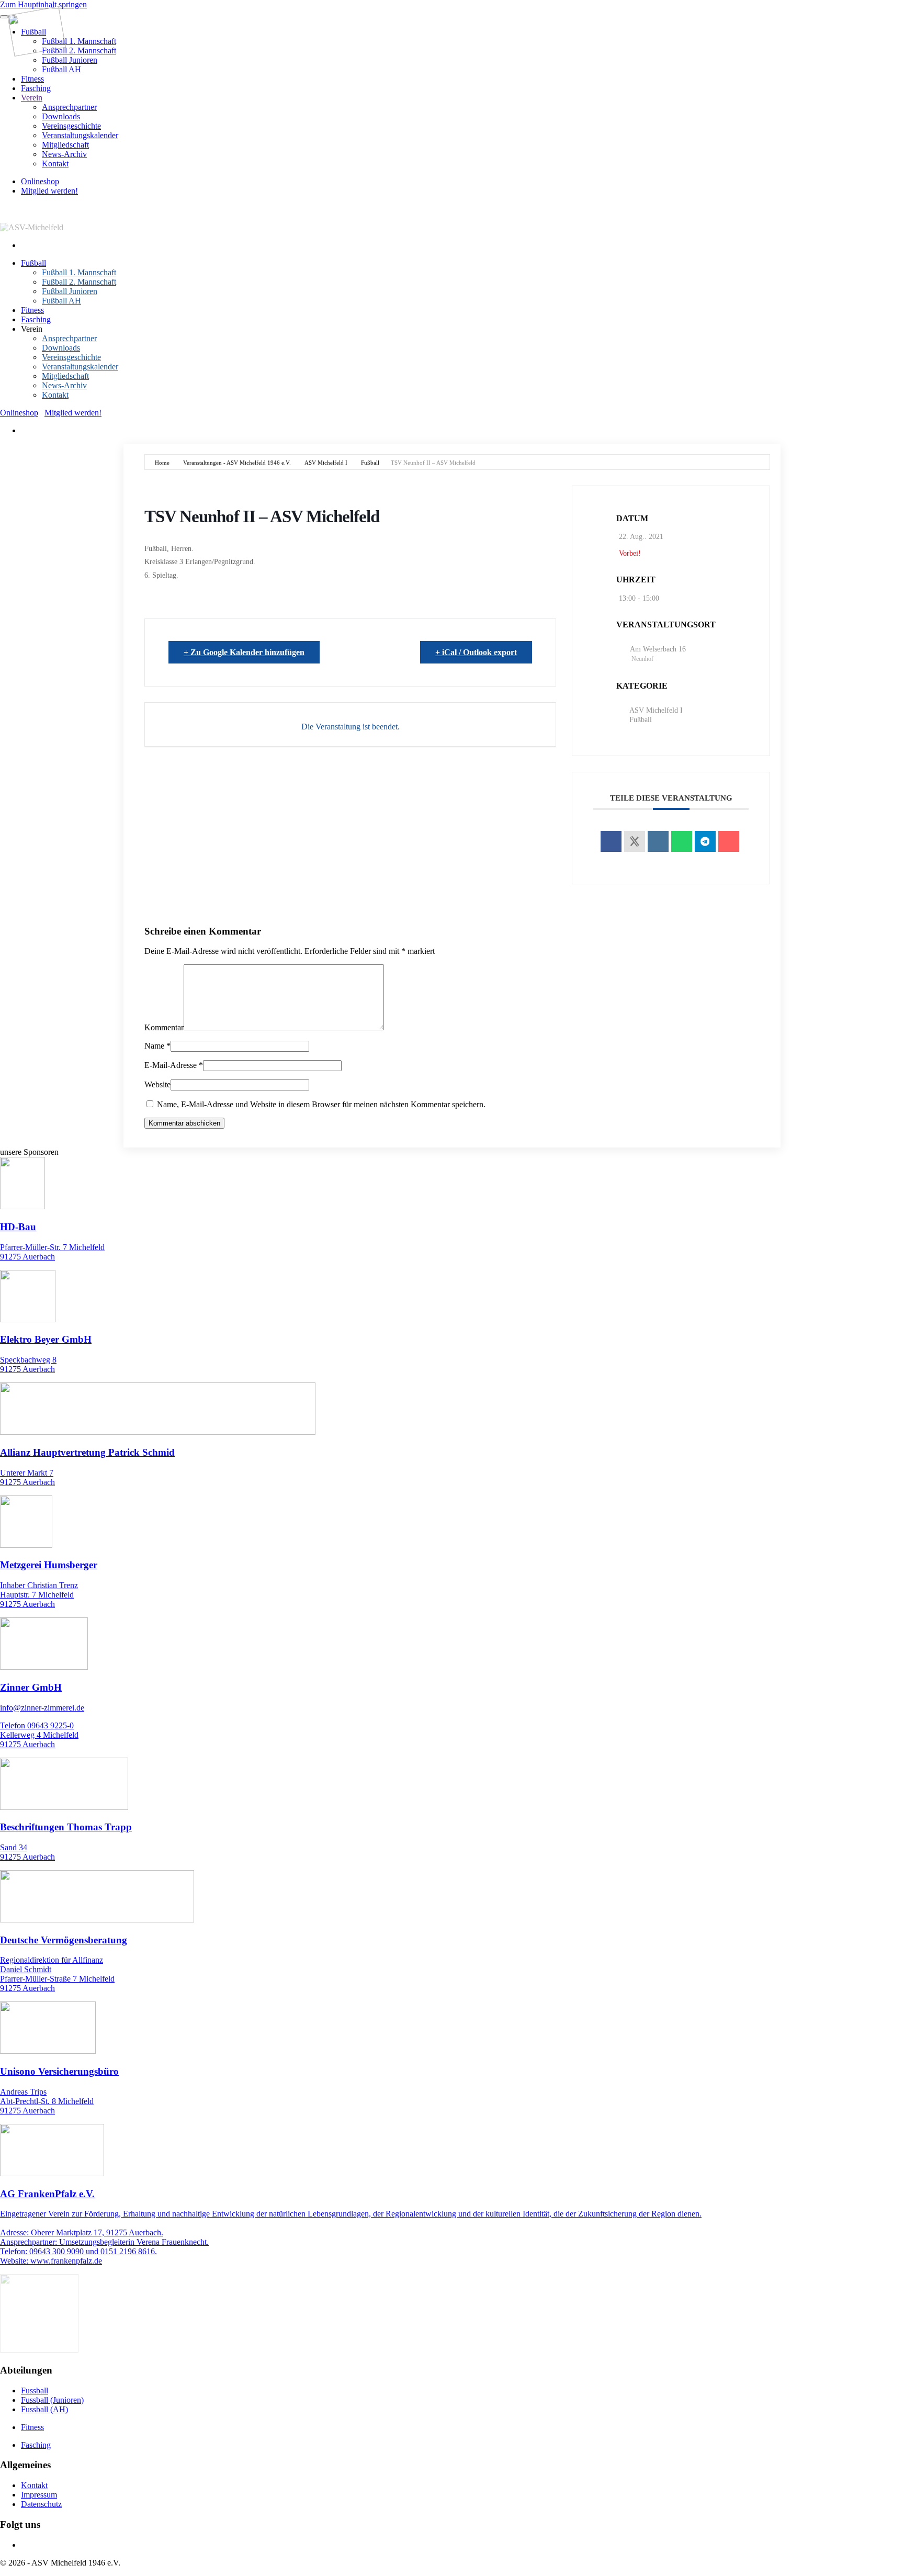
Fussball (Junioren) (52, 2400)
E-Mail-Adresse (174, 1065)
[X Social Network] (635, 841)
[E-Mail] (729, 841)
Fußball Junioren (70, 60)
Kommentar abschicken (184, 1123)
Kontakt (55, 164)
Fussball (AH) (44, 2409)
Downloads (61, 116)
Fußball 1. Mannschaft (79, 41)
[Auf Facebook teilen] (611, 841)
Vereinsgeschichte (71, 126)
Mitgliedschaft (65, 145)
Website (157, 1084)
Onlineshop (40, 181)
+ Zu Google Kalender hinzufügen (244, 652)
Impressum (39, 2495)
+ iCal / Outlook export (476, 652)
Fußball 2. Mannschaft (79, 50)
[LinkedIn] (658, 841)
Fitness (32, 79)
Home (162, 463)
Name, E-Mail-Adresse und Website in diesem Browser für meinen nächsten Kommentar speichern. (320, 1104)
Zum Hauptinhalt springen (43, 4)
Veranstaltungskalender (80, 135)
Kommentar (164, 1027)
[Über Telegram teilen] (705, 841)
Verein (32, 98)
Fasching (36, 88)
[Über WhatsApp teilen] (682, 841)
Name (157, 1046)
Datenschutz (41, 2504)
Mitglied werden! (49, 191)
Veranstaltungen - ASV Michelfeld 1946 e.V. (237, 463)
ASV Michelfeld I (326, 463)
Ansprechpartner (69, 107)
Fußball (33, 263)
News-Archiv (64, 154)
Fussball (35, 2391)
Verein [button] (32, 329)
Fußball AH (61, 69)
